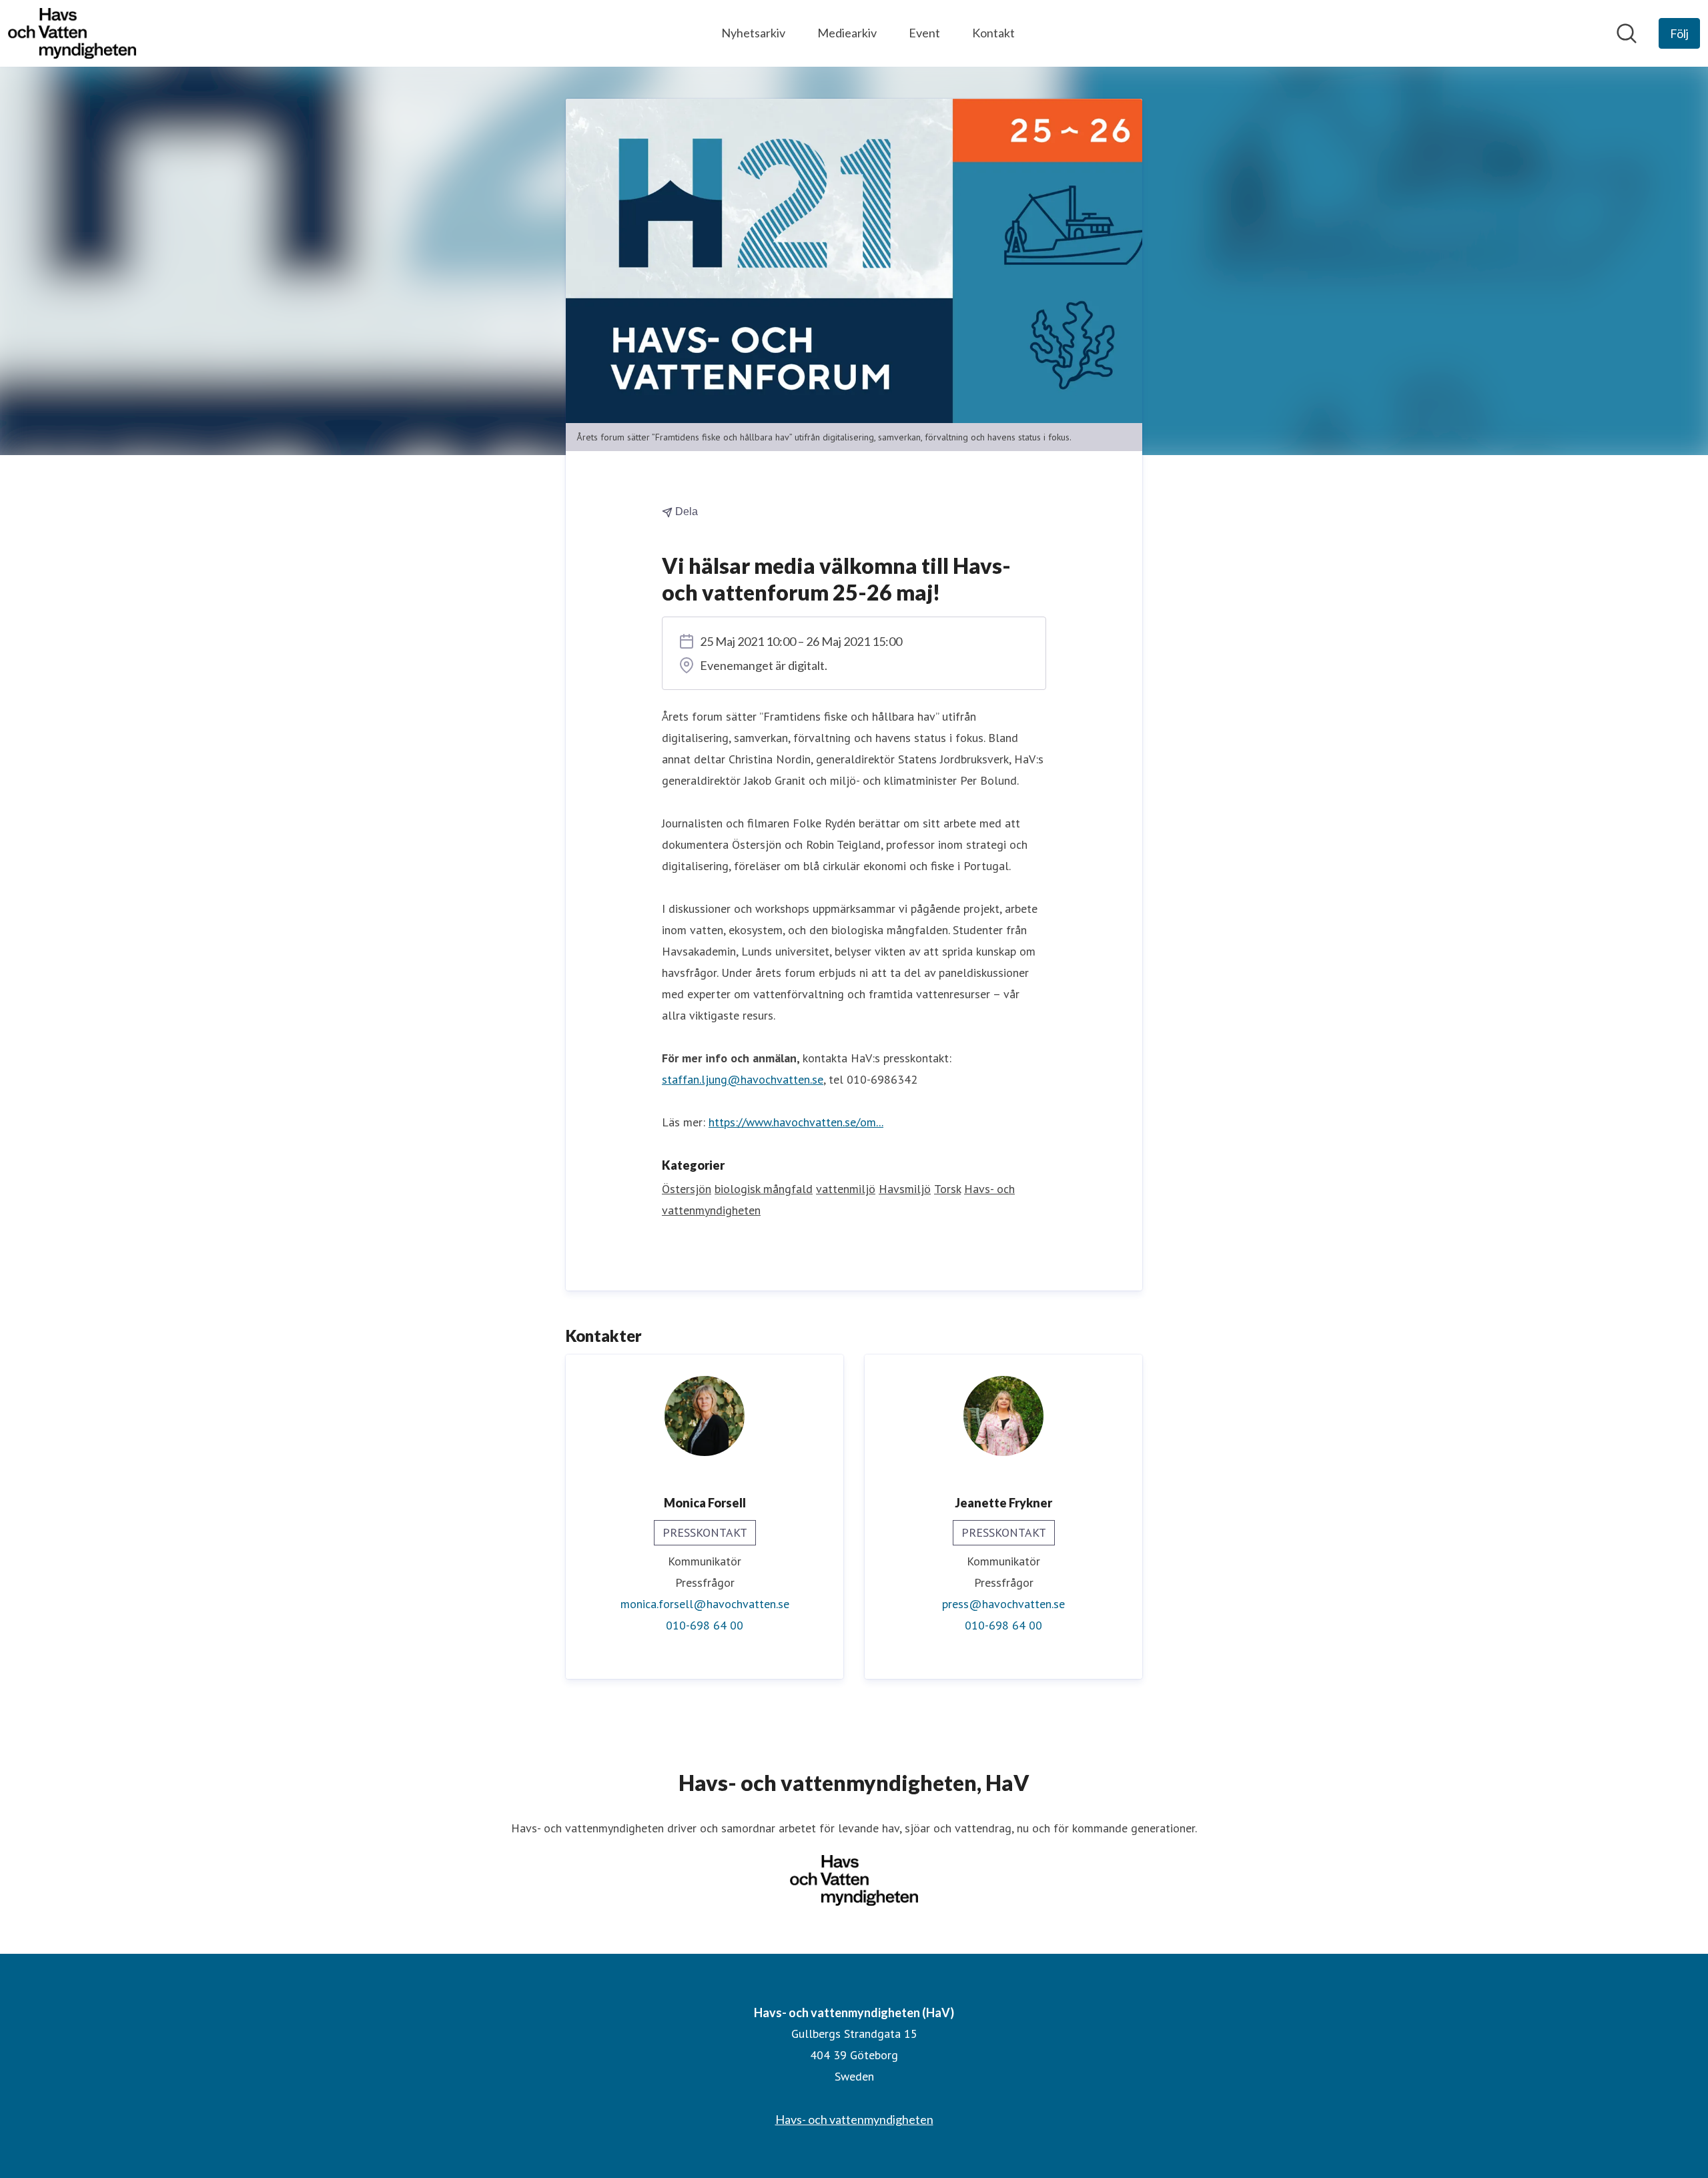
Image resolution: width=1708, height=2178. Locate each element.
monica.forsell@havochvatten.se (705, 1604)
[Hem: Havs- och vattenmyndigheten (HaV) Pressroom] (72, 33)
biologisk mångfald (764, 1189)
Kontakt (993, 33)
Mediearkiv (847, 33)
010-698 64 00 (705, 1625)
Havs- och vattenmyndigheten (854, 2119)
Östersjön (687, 1189)
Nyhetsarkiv (753, 33)
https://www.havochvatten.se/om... (796, 1122)
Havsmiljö (905, 1189)
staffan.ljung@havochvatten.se (743, 1079)
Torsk (947, 1189)
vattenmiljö (846, 1189)
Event (924, 33)
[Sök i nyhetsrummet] (1627, 33)
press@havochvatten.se (1003, 1604)
